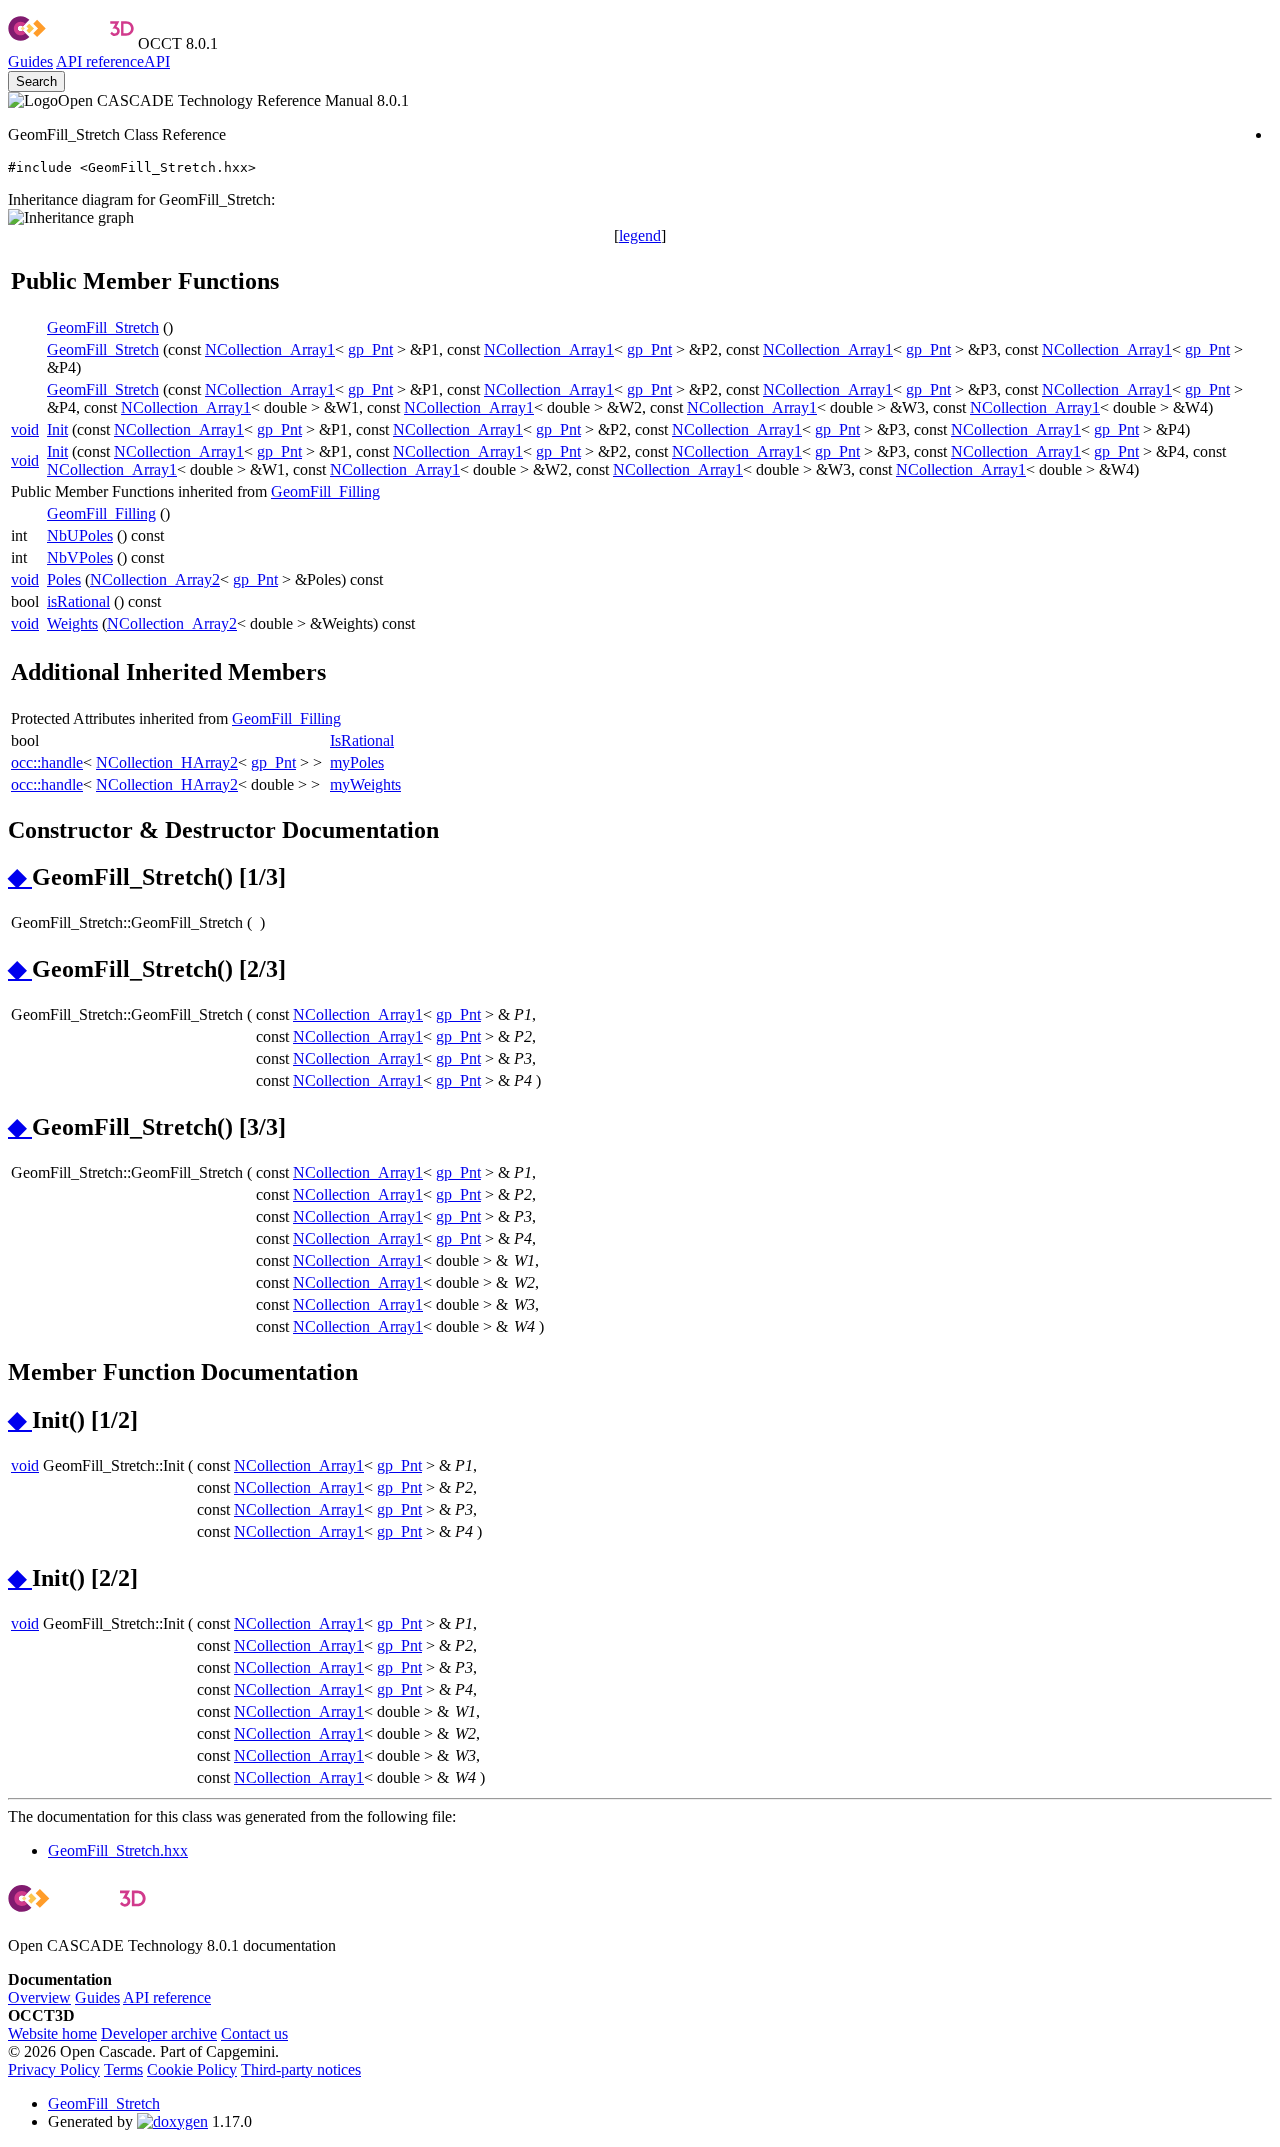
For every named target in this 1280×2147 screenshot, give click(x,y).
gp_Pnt (370, 349)
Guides (30, 61)
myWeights (365, 784)
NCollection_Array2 (155, 579)
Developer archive (159, 2033)
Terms (123, 2069)
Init (57, 429)
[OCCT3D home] (71, 43)
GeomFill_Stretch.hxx (118, 1850)
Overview (39, 1997)
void (25, 429)
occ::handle (47, 762)
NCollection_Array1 (270, 349)
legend (640, 235)
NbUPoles (80, 535)
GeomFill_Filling (325, 491)
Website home (52, 2033)
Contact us (254, 2033)
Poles (64, 579)
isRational (78, 601)
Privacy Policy (54, 2069)
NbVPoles (80, 557)
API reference (167, 1997)
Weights (72, 623)
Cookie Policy (192, 2069)
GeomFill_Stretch (103, 327)
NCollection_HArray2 (167, 762)
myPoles (357, 762)
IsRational (362, 740)
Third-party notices (301, 2069)
